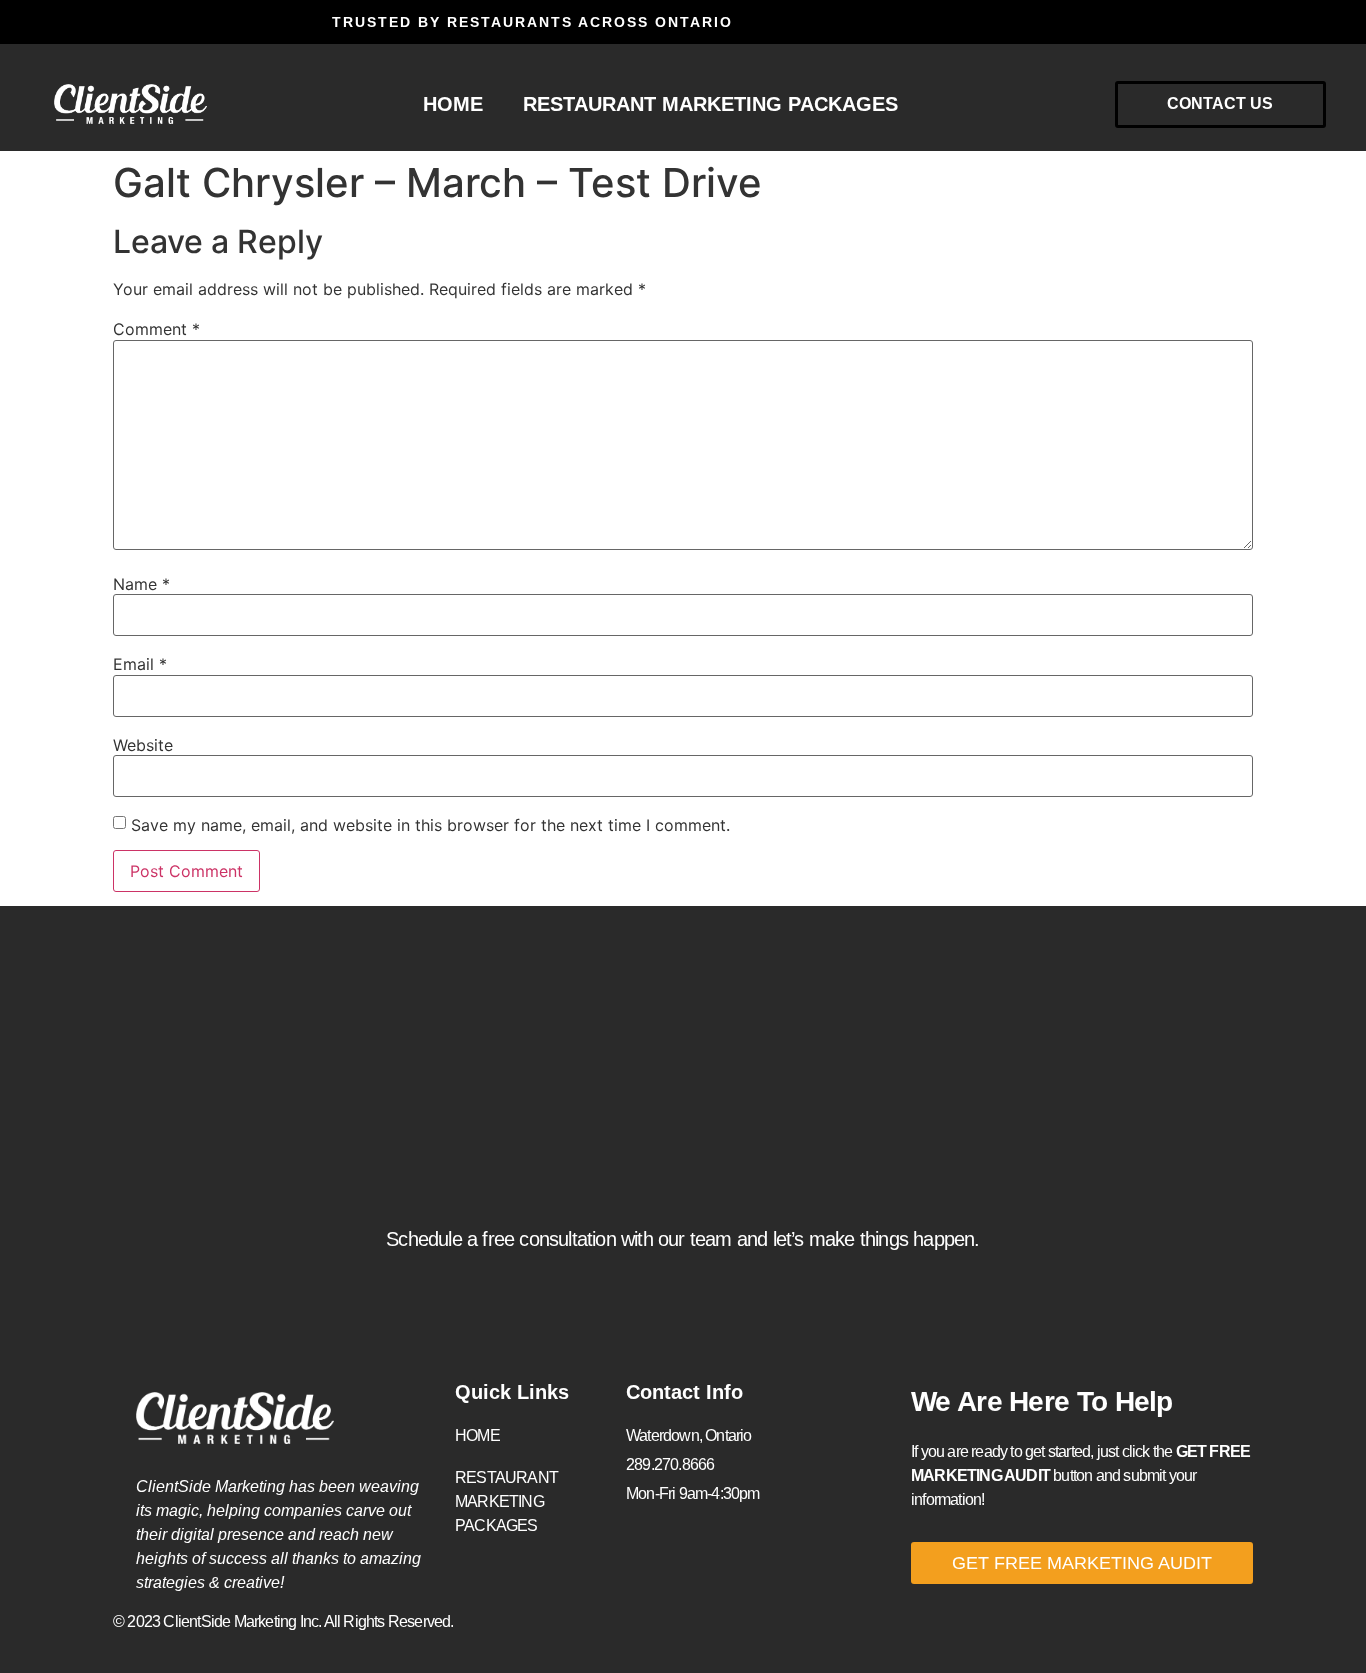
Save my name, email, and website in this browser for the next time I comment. (430, 825)
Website (143, 745)
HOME (453, 104)
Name (141, 584)
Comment (156, 329)
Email (140, 664)
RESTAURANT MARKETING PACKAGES (710, 104)
